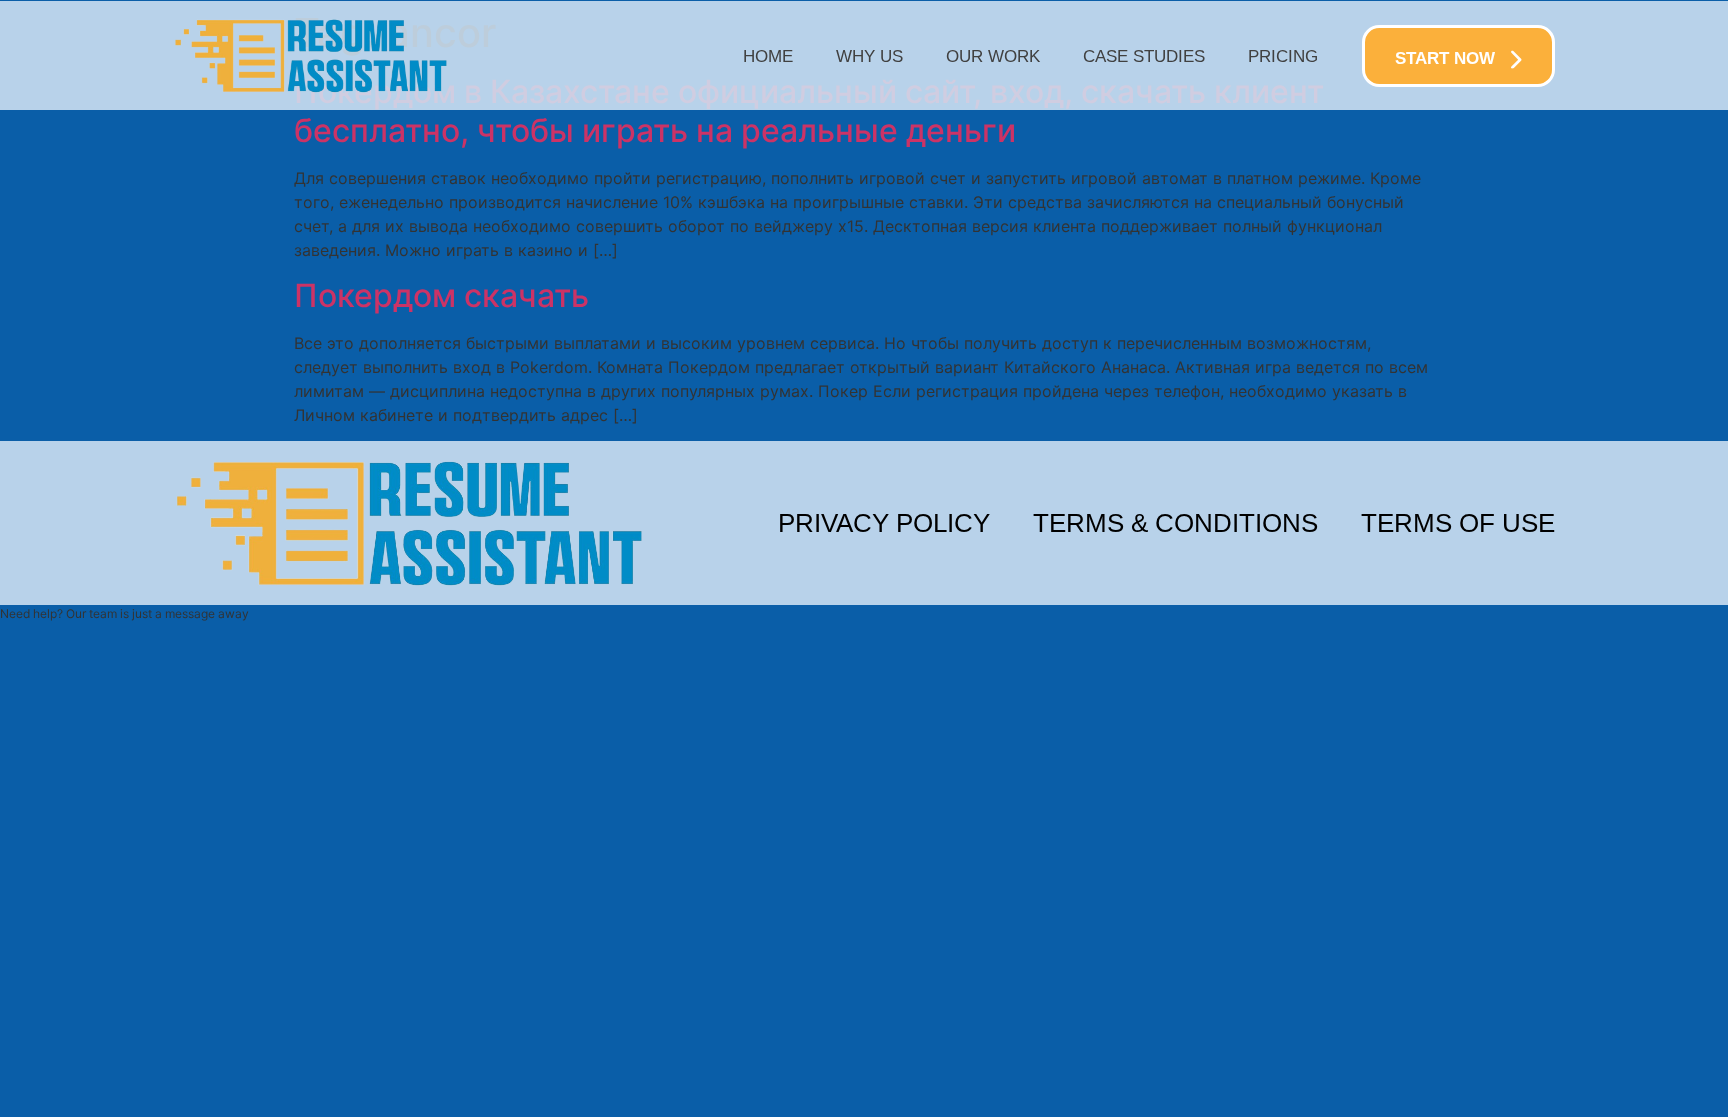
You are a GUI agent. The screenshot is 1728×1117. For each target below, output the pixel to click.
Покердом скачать (441, 295)
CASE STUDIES (1144, 56)
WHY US (869, 56)
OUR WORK (993, 56)
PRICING (1283, 56)
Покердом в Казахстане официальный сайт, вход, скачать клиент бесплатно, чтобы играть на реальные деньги (809, 110)
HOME (768, 56)
